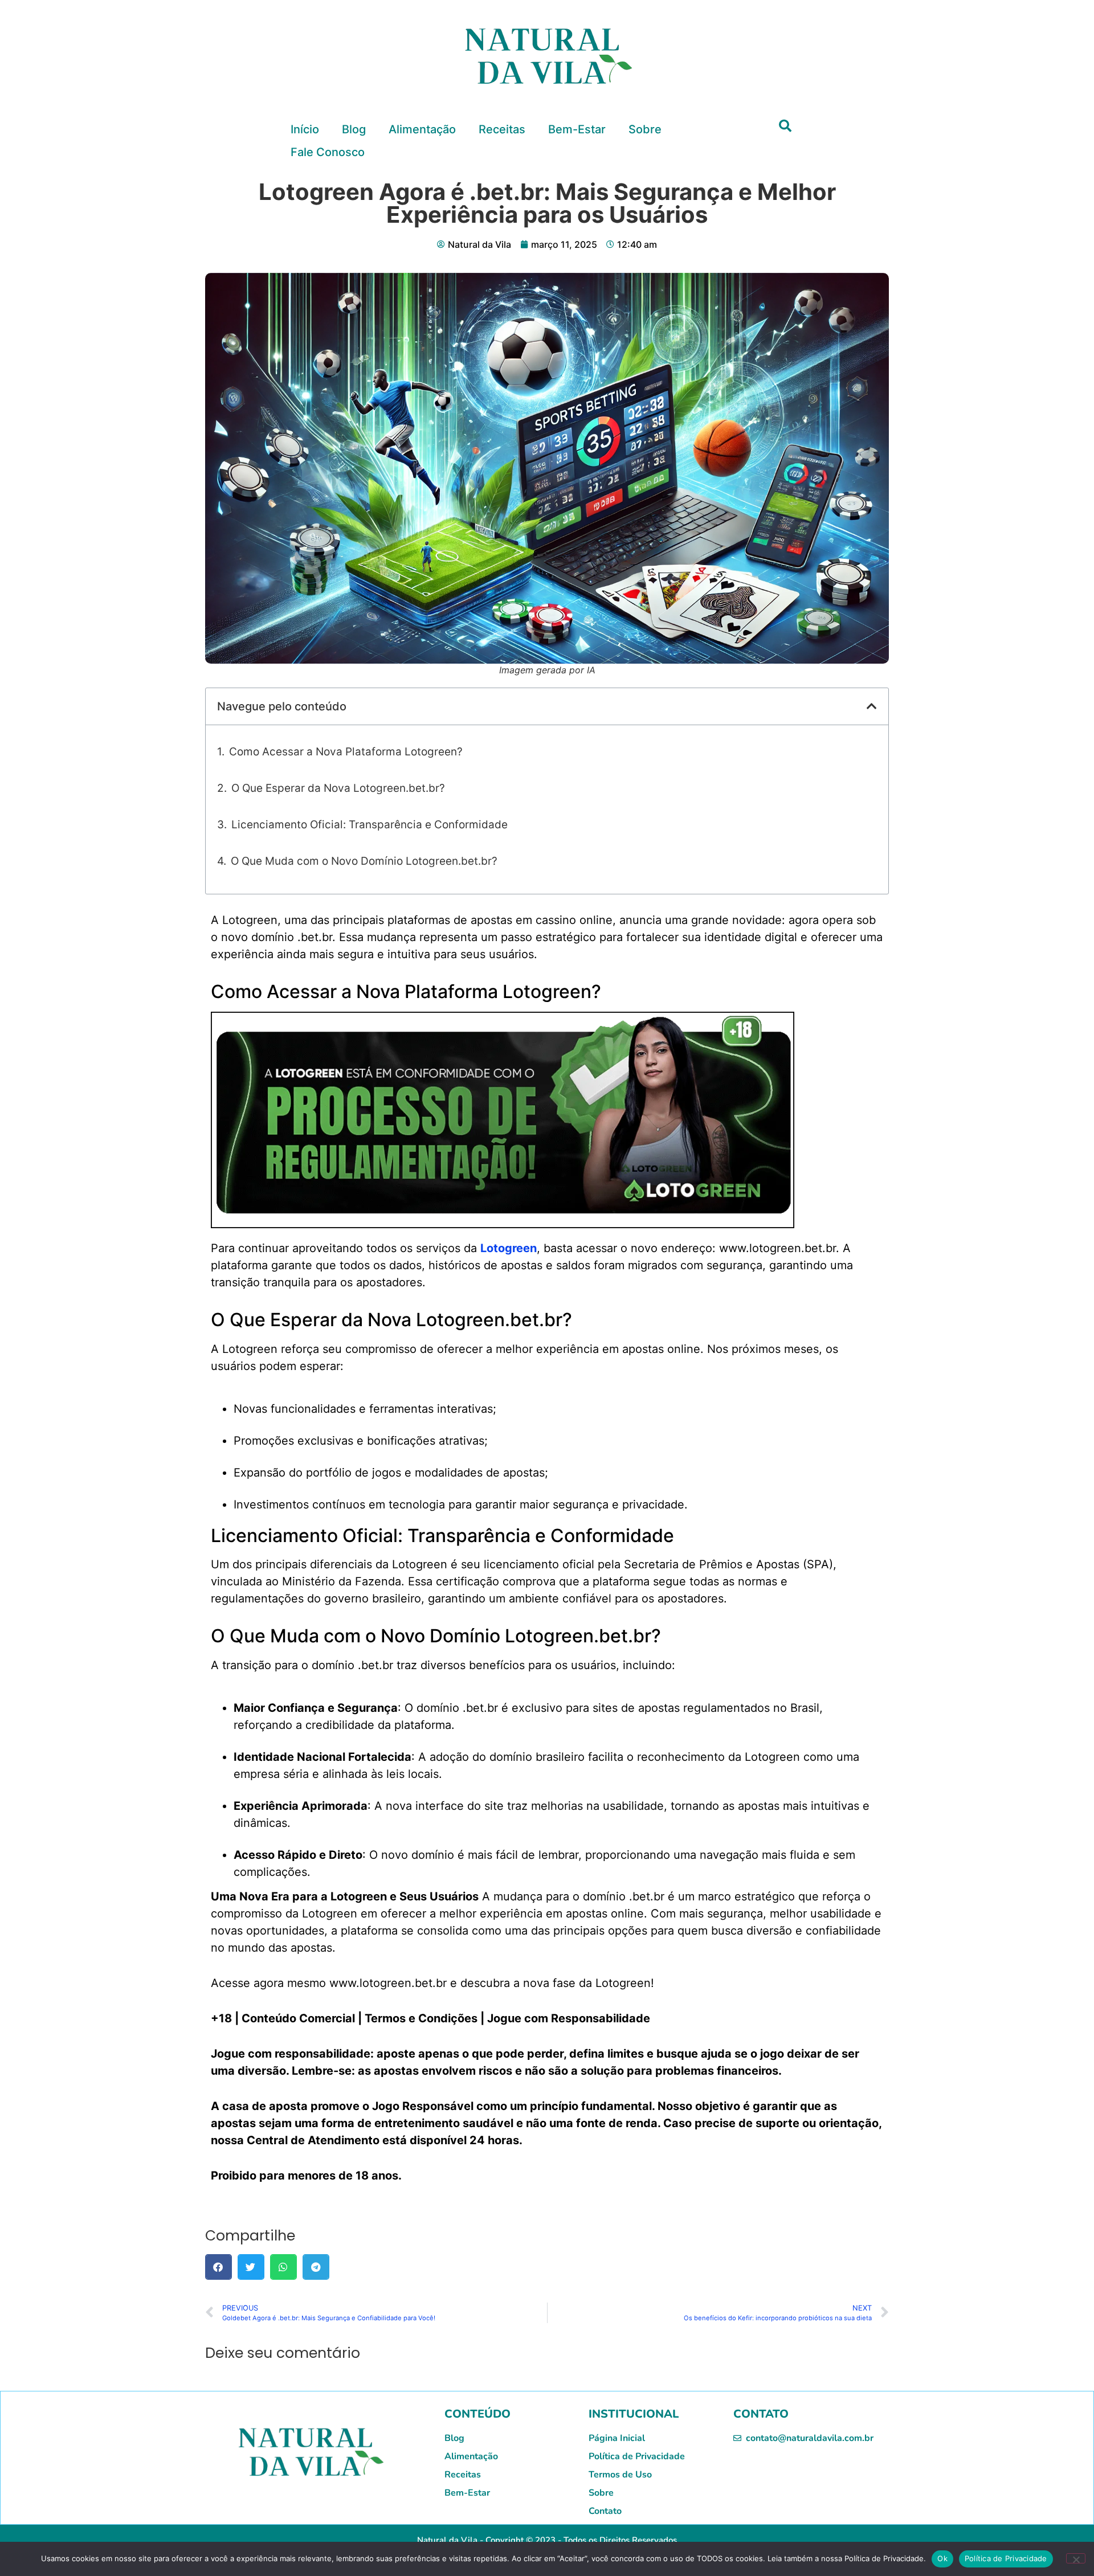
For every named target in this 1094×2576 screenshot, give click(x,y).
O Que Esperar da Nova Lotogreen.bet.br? (338, 788)
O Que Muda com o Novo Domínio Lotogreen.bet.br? (364, 861)
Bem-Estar (577, 129)
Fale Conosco (328, 152)
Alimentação (422, 129)
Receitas (502, 129)
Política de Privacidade (1006, 2558)
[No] (1076, 2558)
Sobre (645, 129)
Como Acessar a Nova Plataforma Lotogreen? (346, 752)
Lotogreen (509, 1248)
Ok (942, 2558)
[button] (785, 126)
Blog (354, 129)
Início (305, 129)
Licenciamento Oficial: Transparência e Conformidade (370, 825)
